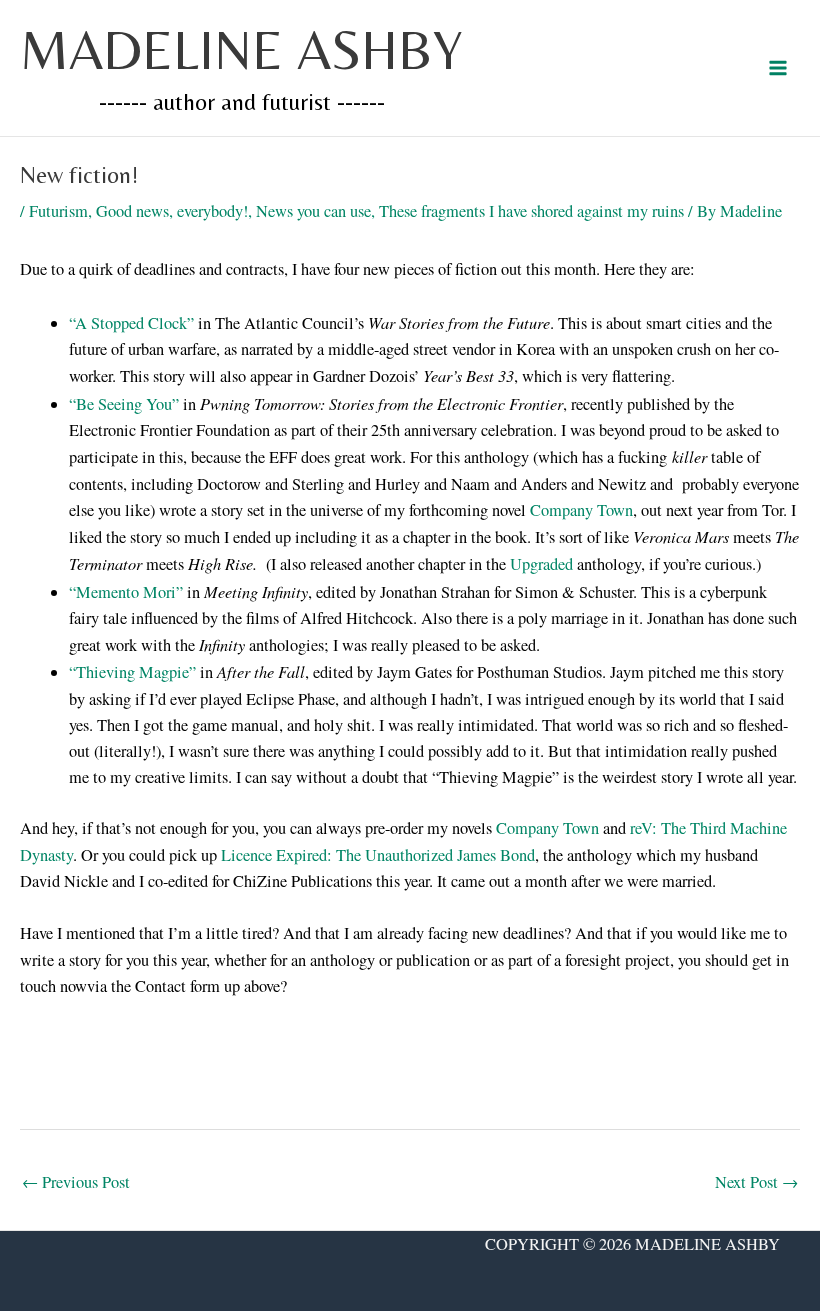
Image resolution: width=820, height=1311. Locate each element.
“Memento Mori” (126, 592)
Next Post (756, 1182)
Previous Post (76, 1182)
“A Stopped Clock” (131, 323)
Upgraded (541, 564)
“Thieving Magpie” (132, 672)
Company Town (581, 510)
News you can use (313, 211)
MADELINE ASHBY (241, 49)
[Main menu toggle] (777, 68)
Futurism (58, 211)
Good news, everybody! (172, 211)
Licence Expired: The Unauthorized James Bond (378, 855)
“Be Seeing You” (124, 404)
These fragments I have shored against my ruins (531, 211)
